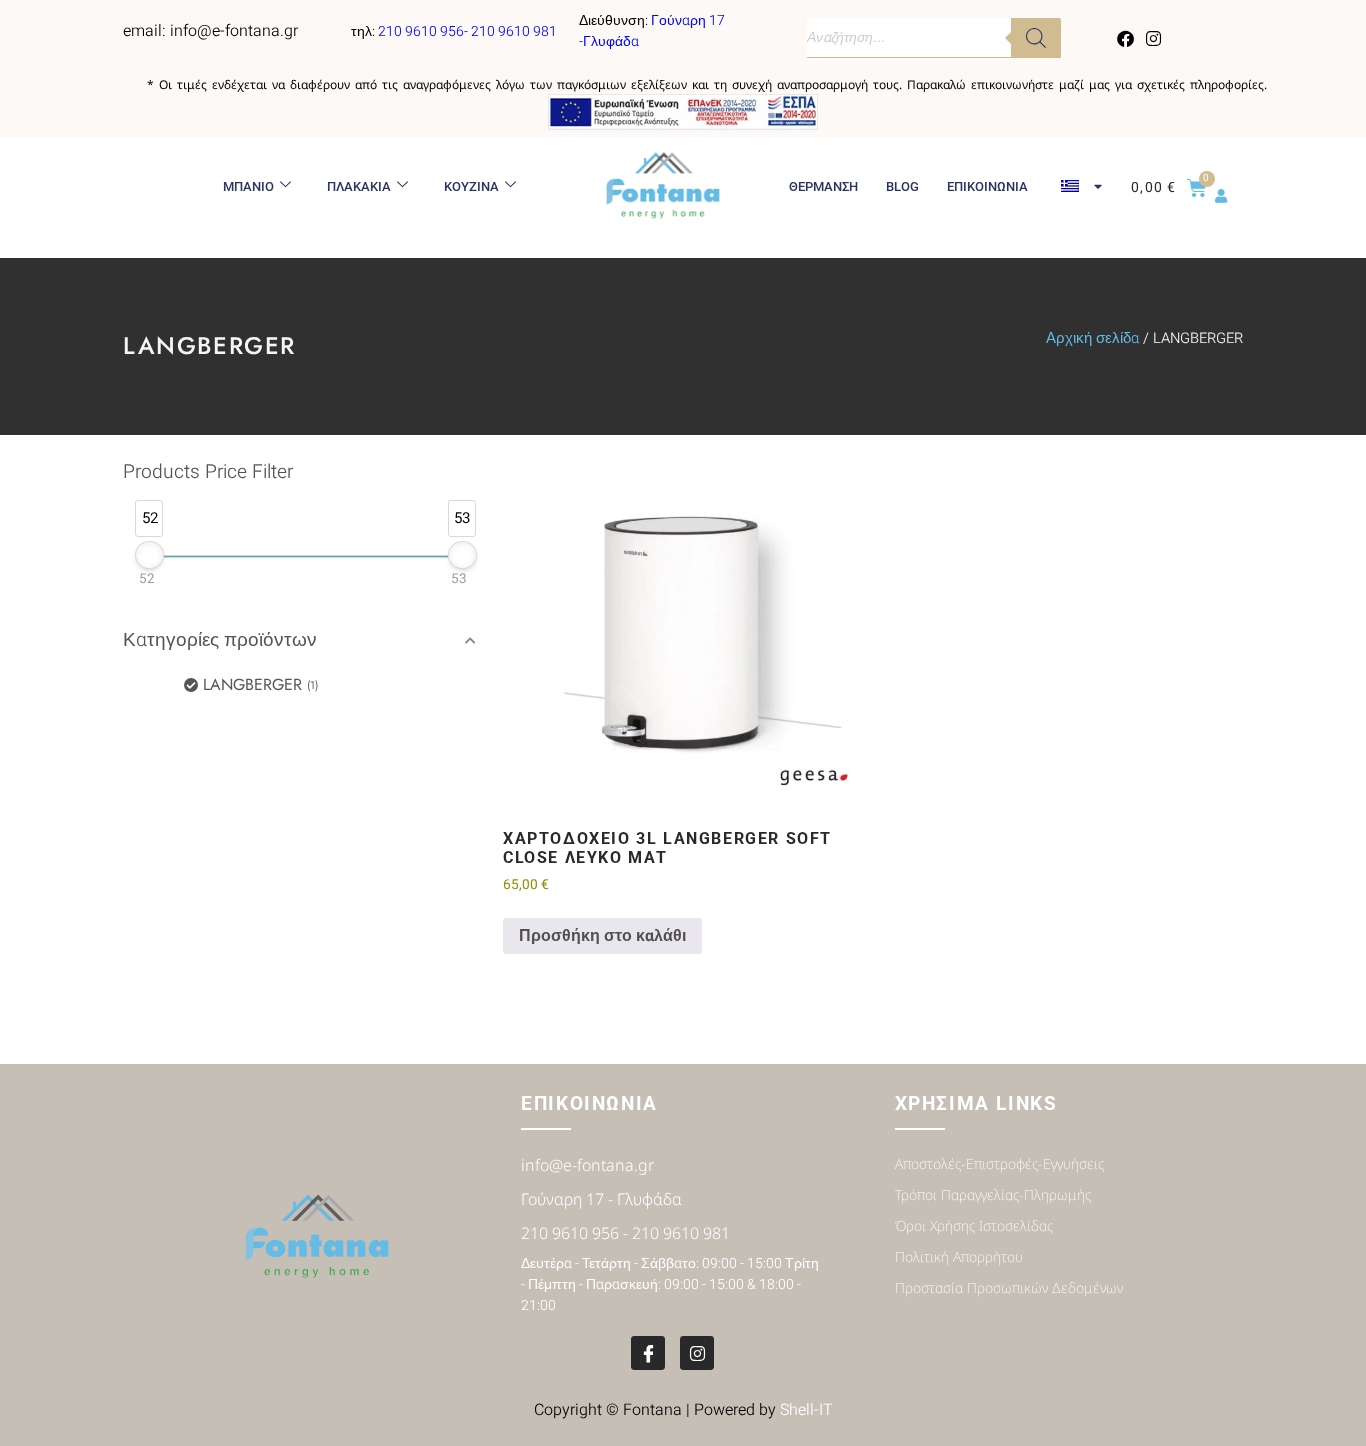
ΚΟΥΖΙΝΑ (471, 186)
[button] (303, 641)
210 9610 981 (514, 31)
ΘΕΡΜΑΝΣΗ (823, 186)
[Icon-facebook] (648, 1353)
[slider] (149, 555)
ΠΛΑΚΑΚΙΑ (359, 186)
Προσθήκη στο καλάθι (602, 936)
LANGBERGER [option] (259, 684)
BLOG (902, 186)
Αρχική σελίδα (1092, 338)
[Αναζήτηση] (1036, 38)
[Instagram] (1153, 38)
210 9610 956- (424, 31)
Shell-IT (806, 1410)
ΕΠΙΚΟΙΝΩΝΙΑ (987, 186)
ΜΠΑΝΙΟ (248, 186)
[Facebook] (1126, 38)
